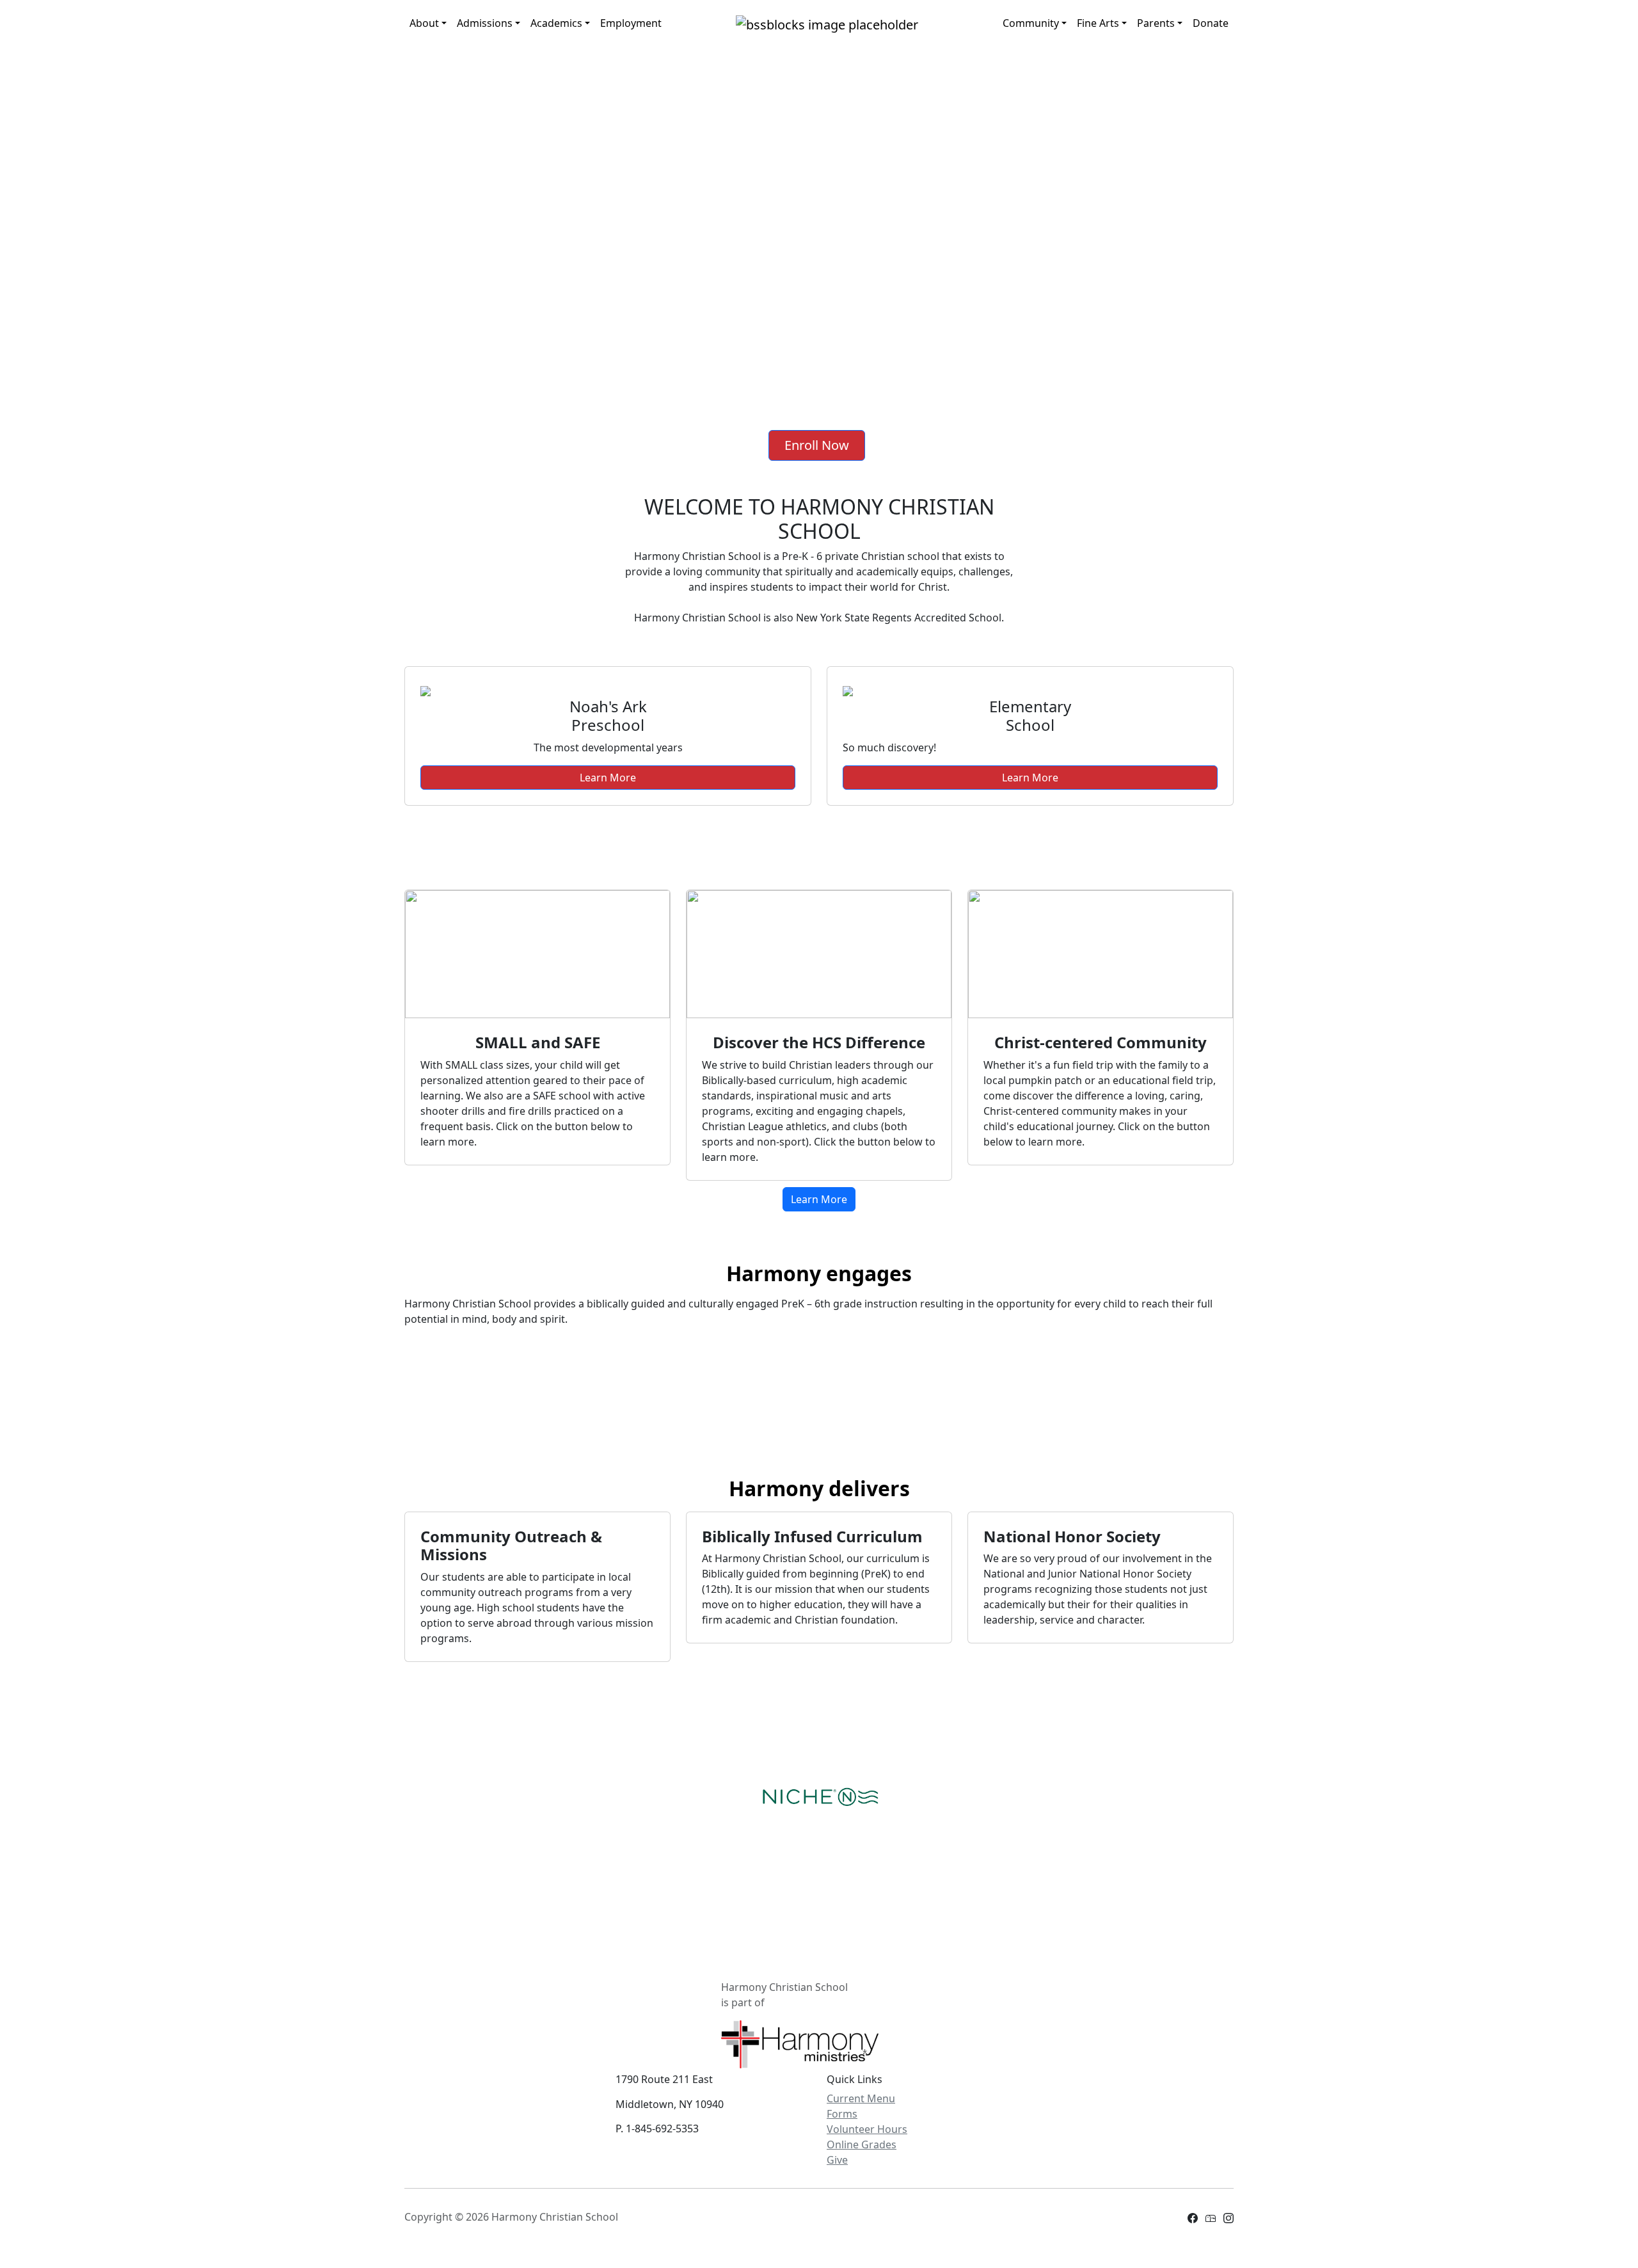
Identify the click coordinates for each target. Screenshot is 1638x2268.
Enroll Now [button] (817, 445)
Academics (556, 23)
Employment (631, 23)
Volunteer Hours (867, 2129)
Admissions (485, 23)
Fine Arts (1098, 23)
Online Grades (862, 2144)
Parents (1156, 23)
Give (837, 2160)
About (424, 23)
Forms (842, 2114)
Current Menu (861, 2098)
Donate (1211, 23)
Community (1031, 23)
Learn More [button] (608, 778)
